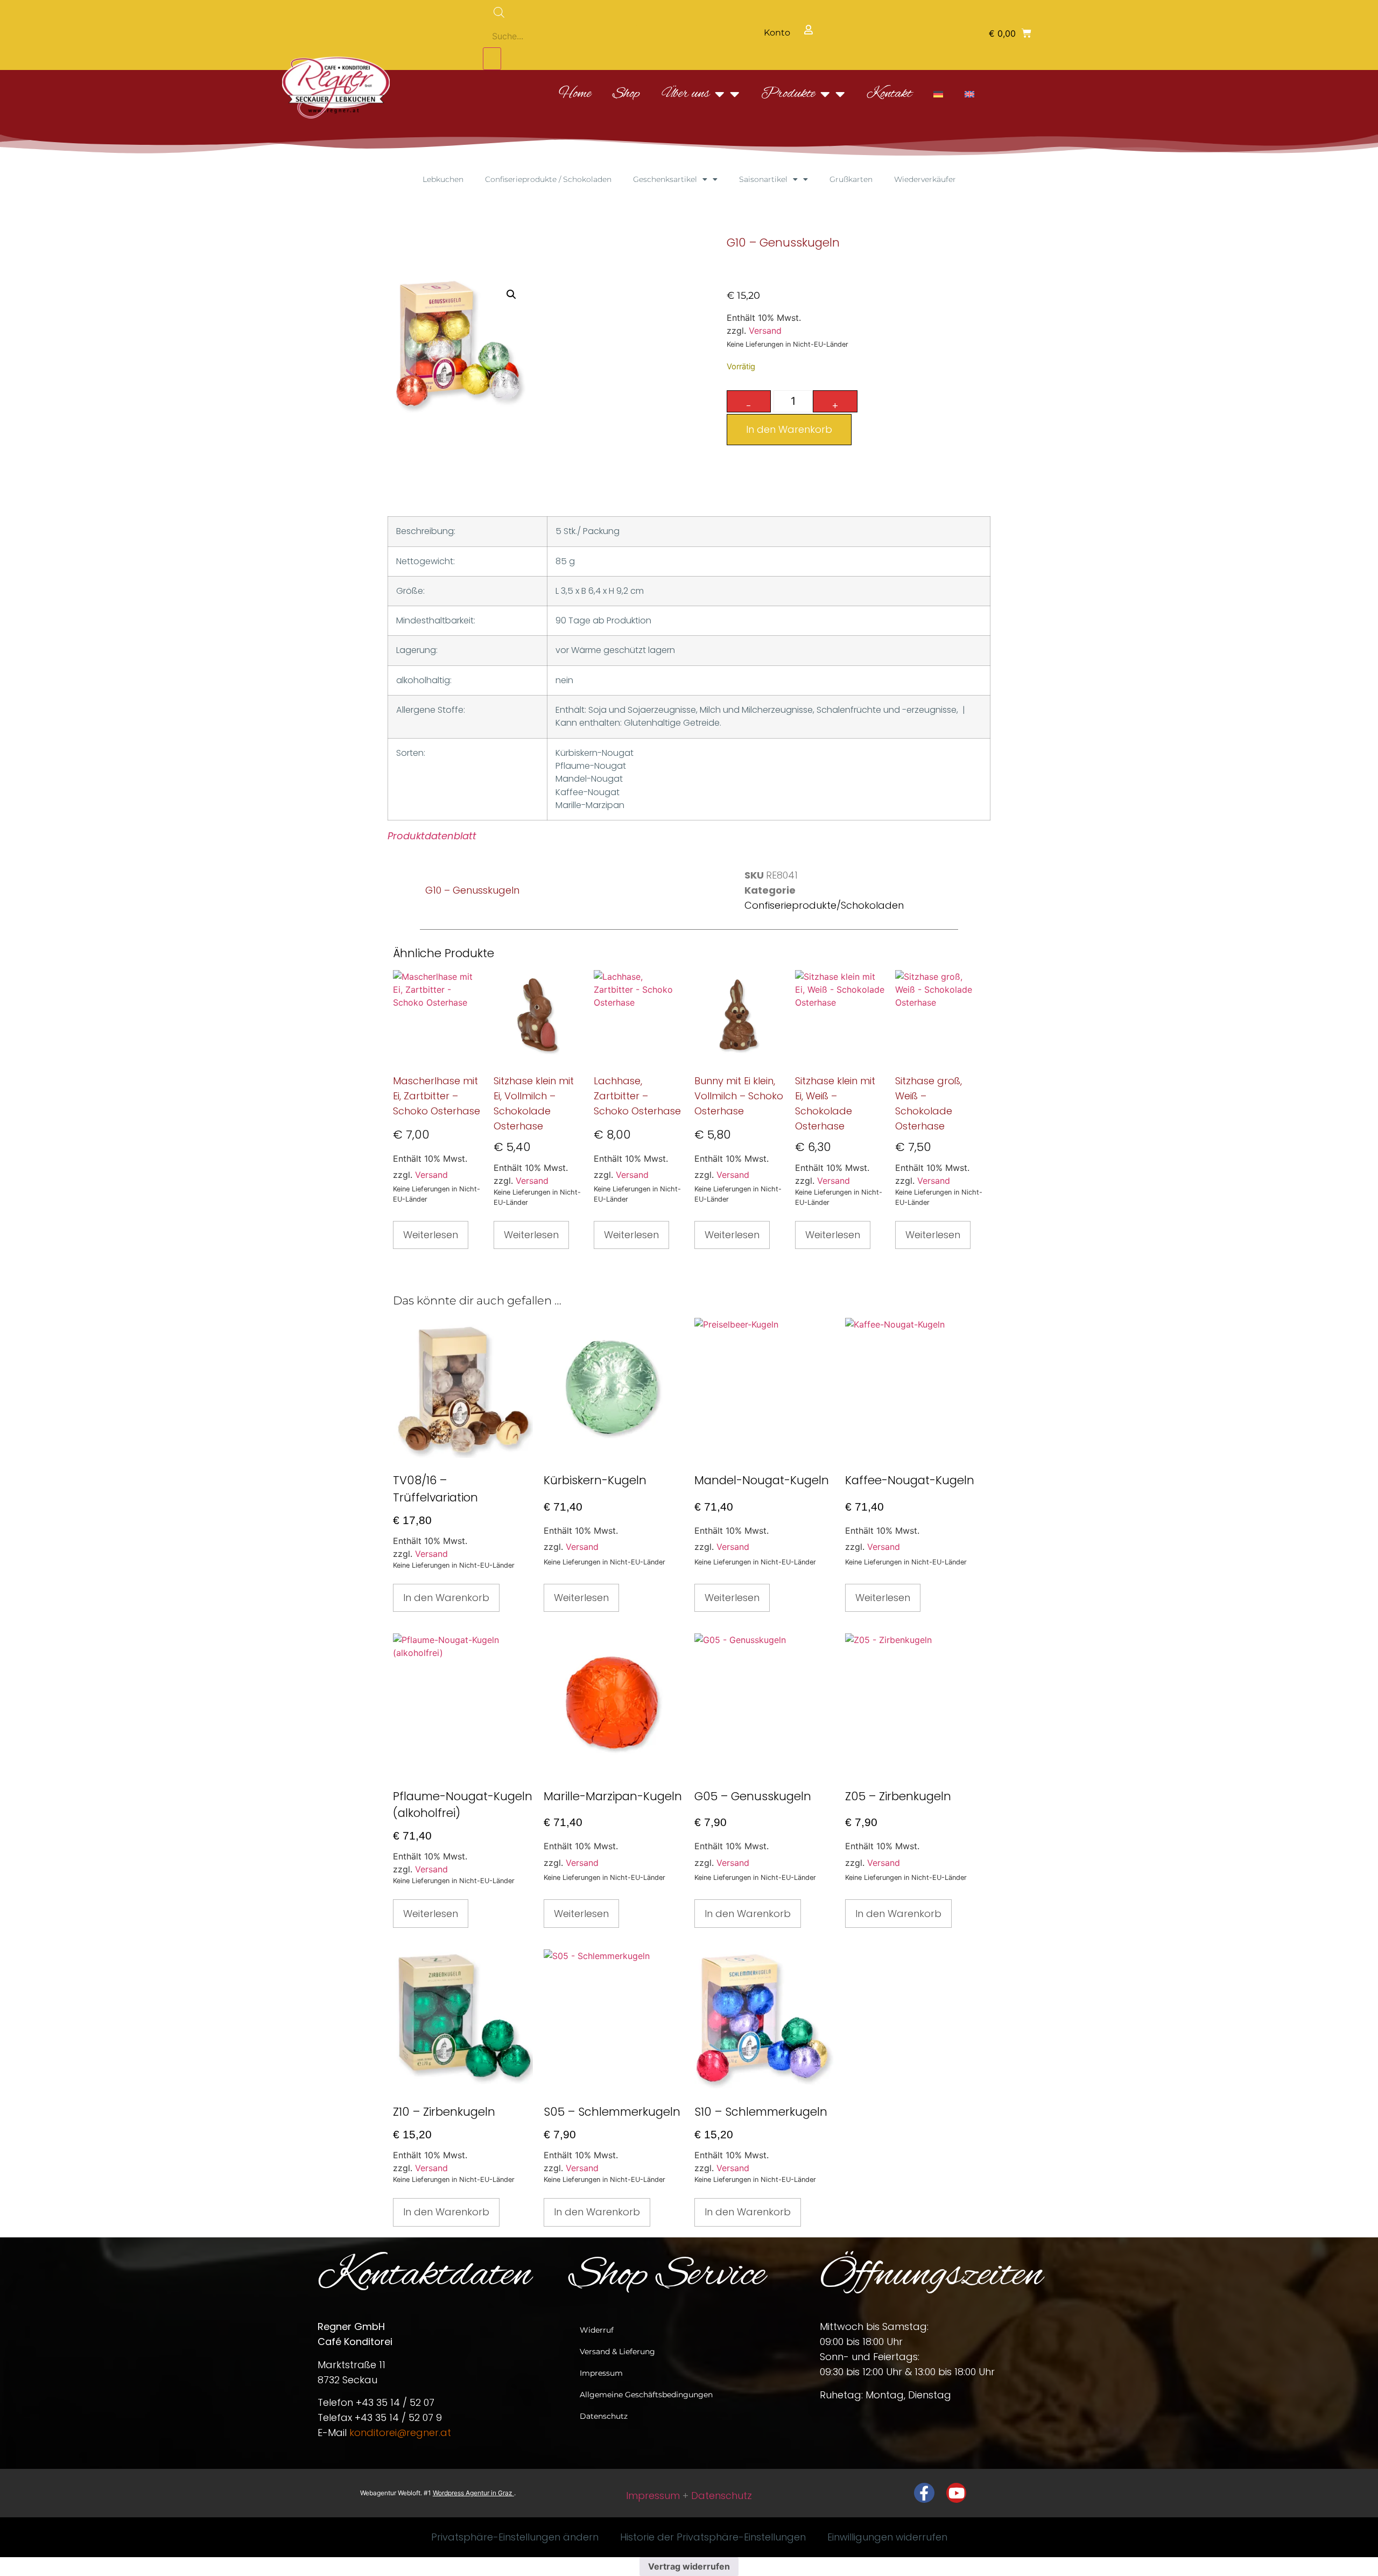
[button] (1010, 33)
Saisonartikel (763, 179)
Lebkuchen (443, 179)
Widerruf (597, 2330)
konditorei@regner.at (400, 2433)
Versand (765, 331)
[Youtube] (957, 2493)
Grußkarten (851, 179)
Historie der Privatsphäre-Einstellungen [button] (713, 2537)
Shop (626, 94)
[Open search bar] (560, 12)
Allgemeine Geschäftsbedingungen (646, 2395)
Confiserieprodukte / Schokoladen (548, 179)
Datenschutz (604, 2416)
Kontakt (889, 94)
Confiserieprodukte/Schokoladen (824, 905)
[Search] (492, 59)
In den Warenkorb (789, 429)
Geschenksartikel (665, 179)
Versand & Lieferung (617, 2352)
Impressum (601, 2373)
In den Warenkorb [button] (446, 1598)
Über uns (686, 94)
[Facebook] (924, 2493)
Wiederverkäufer (925, 179)
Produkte (788, 94)
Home (575, 94)
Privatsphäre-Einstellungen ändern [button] (515, 2537)
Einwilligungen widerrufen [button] (887, 2537)
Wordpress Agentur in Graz (473, 2493)
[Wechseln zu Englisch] (969, 94)
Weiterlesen (431, 1235)
